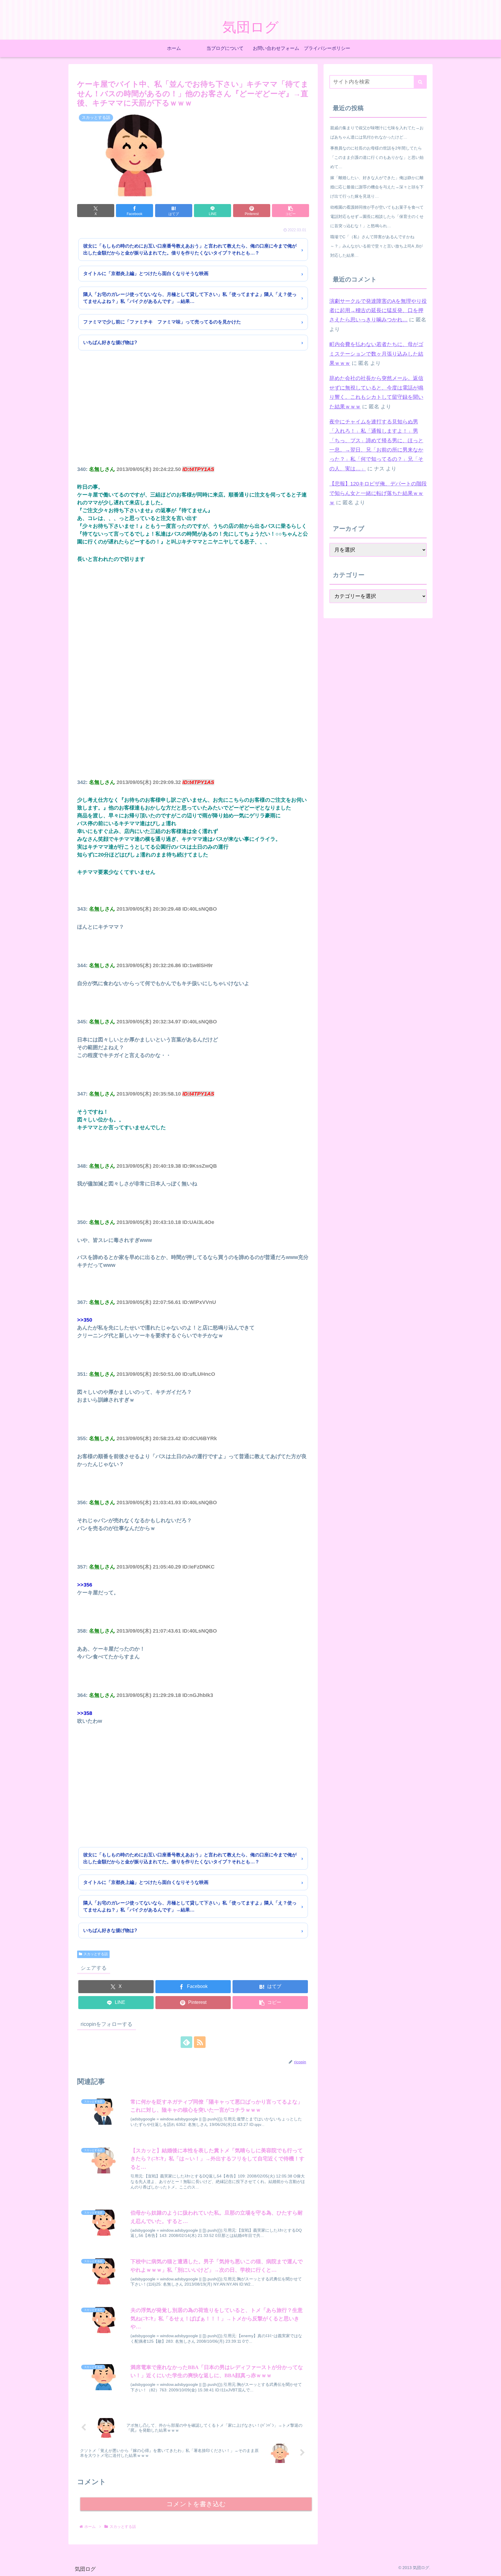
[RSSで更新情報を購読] (200, 2042)
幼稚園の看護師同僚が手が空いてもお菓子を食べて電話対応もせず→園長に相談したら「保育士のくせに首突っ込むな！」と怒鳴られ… (377, 217)
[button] (291, 211)
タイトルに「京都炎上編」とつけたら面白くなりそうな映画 (146, 273)
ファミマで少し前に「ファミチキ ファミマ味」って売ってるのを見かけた (162, 322)
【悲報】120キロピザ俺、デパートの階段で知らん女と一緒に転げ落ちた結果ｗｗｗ (378, 493)
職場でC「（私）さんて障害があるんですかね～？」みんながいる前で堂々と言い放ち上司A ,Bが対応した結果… (376, 246)
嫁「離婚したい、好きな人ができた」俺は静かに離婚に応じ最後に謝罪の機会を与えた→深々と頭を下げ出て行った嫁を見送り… (377, 187)
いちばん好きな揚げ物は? (110, 342)
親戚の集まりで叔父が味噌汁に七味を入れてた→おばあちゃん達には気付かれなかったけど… (377, 132)
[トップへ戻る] (492, 2567)
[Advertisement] (193, 416)
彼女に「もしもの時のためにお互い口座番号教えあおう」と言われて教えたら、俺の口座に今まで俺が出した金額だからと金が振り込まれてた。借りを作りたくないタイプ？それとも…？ (190, 249)
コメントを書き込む (196, 2504)
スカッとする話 (96, 1954)
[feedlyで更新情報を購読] (186, 2042)
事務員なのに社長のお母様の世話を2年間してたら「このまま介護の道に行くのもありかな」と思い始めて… (377, 157)
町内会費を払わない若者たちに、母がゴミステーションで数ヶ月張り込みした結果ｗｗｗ (376, 354)
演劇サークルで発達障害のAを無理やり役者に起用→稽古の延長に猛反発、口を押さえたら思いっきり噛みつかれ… (378, 311)
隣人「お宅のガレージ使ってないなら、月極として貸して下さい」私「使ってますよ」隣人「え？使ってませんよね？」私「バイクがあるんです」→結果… (190, 298)
